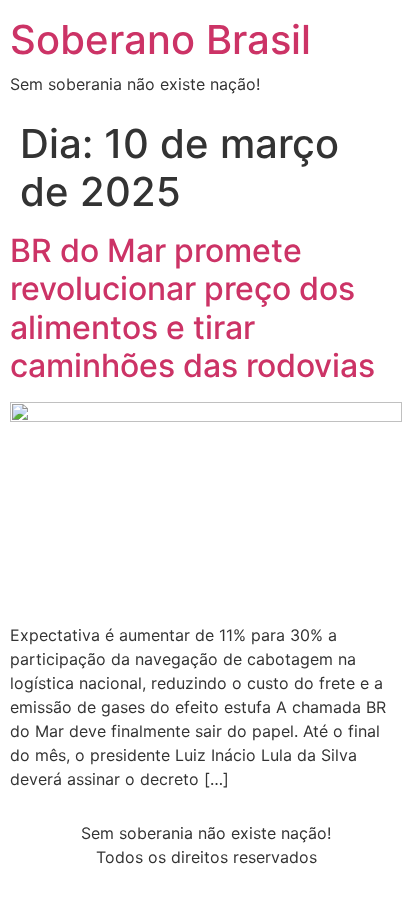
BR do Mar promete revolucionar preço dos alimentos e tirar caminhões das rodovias (192, 308)
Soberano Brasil (160, 39)
